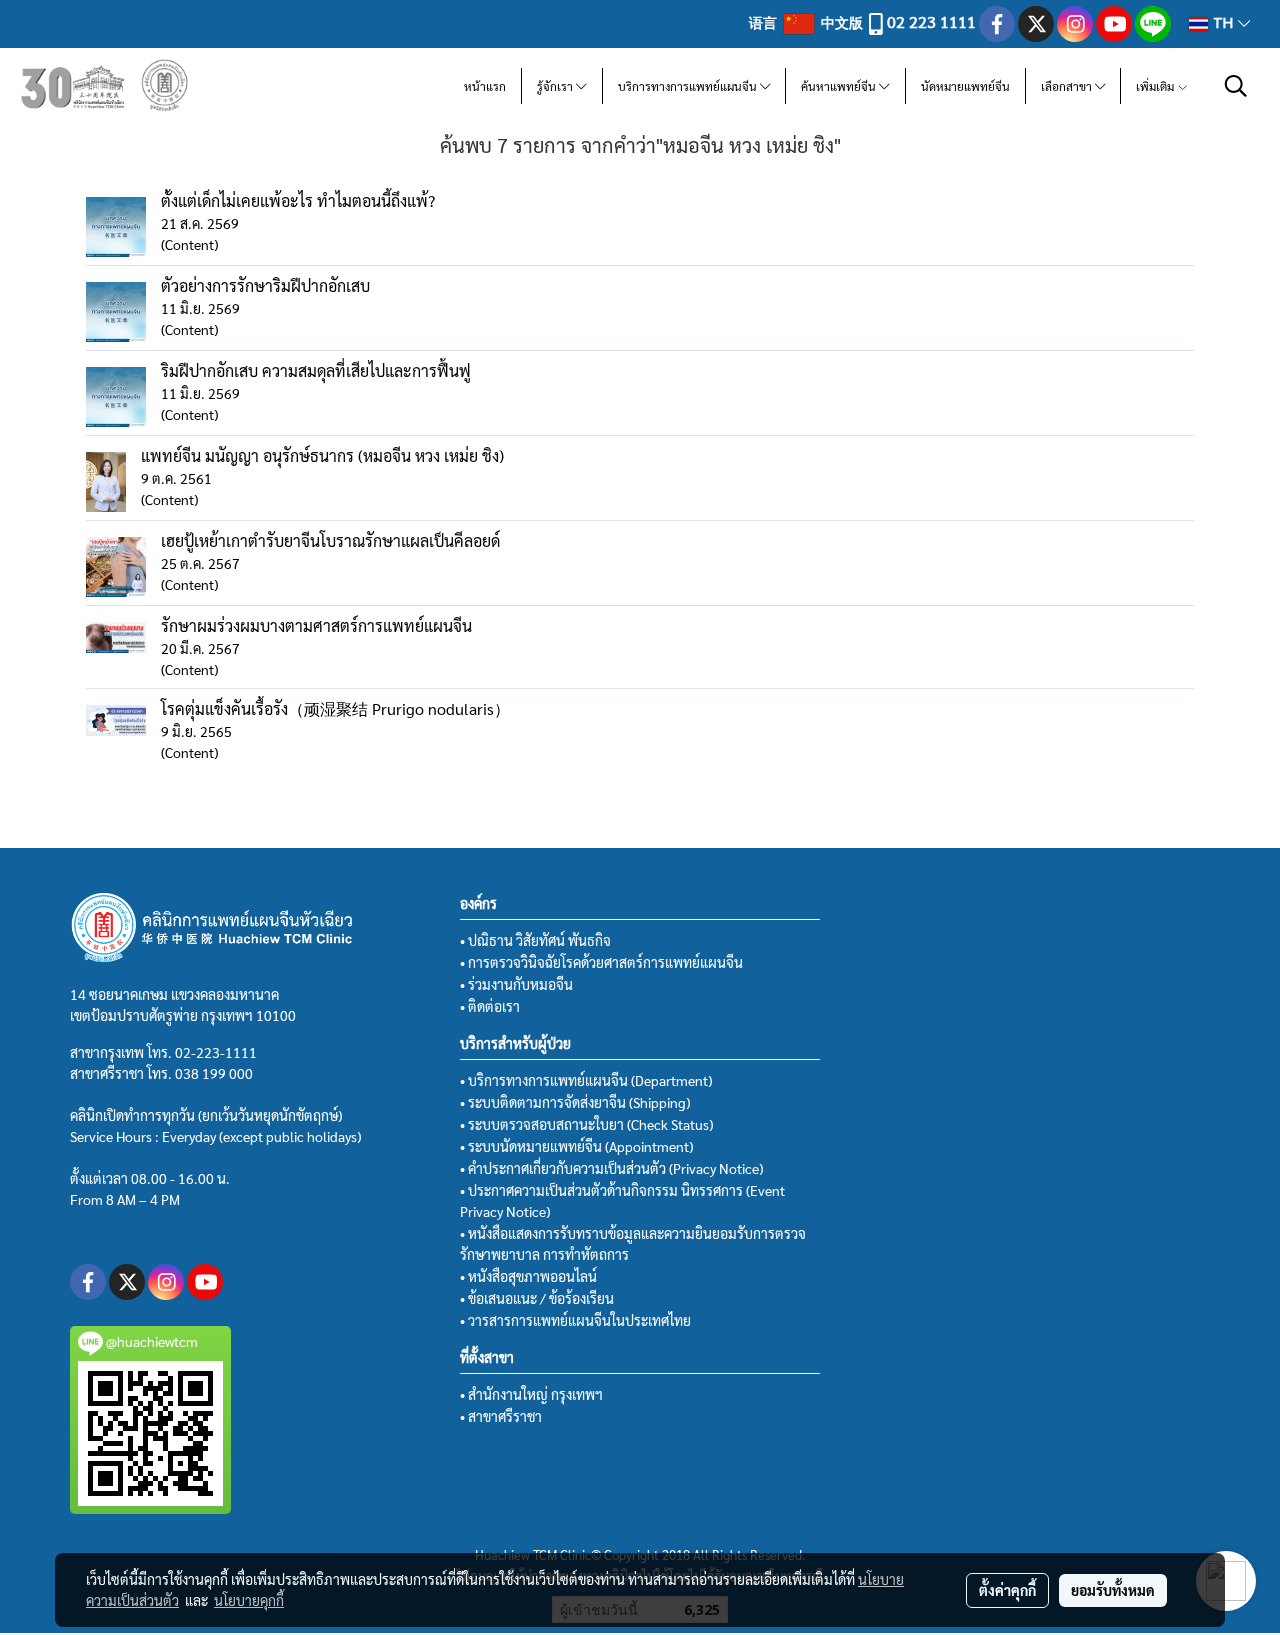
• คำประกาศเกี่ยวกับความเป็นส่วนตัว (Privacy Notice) (611, 1168)
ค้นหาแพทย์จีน (840, 86)
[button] (1236, 86)
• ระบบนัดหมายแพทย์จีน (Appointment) (576, 1146)
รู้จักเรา (556, 86)
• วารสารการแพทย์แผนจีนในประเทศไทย (575, 1320)
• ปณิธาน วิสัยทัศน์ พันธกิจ (535, 940)
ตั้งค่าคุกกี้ (1007, 1590)
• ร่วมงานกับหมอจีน (516, 984)
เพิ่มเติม (1156, 86)
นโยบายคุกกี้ (249, 1600)
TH (1223, 23)
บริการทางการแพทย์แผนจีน (689, 86)
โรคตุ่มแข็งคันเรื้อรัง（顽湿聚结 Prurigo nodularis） (335, 708)
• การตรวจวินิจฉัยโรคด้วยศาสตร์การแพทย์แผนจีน (601, 962)
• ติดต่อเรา (490, 1006)
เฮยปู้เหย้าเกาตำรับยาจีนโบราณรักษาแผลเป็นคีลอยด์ (330, 540)
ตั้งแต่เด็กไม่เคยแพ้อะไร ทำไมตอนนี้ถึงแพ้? (298, 200)
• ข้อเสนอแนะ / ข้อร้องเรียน (537, 1298)
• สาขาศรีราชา (501, 1416)
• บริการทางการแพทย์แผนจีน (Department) (586, 1080)
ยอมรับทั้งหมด (1113, 1590)
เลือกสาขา (1068, 86)
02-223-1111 (216, 1052)
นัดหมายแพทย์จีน (965, 86)
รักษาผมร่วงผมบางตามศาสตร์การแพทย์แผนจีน (316, 625)
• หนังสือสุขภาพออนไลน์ (528, 1276)
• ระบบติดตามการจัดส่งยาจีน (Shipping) (575, 1102)
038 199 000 (214, 1073)
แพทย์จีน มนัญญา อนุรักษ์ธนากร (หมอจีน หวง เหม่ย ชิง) (322, 455)
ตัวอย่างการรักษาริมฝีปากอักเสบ (265, 285)
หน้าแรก (485, 86)
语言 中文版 (807, 22)
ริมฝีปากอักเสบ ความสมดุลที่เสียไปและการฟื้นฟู (316, 370)
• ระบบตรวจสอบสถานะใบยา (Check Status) (586, 1124)
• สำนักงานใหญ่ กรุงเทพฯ (531, 1394)
